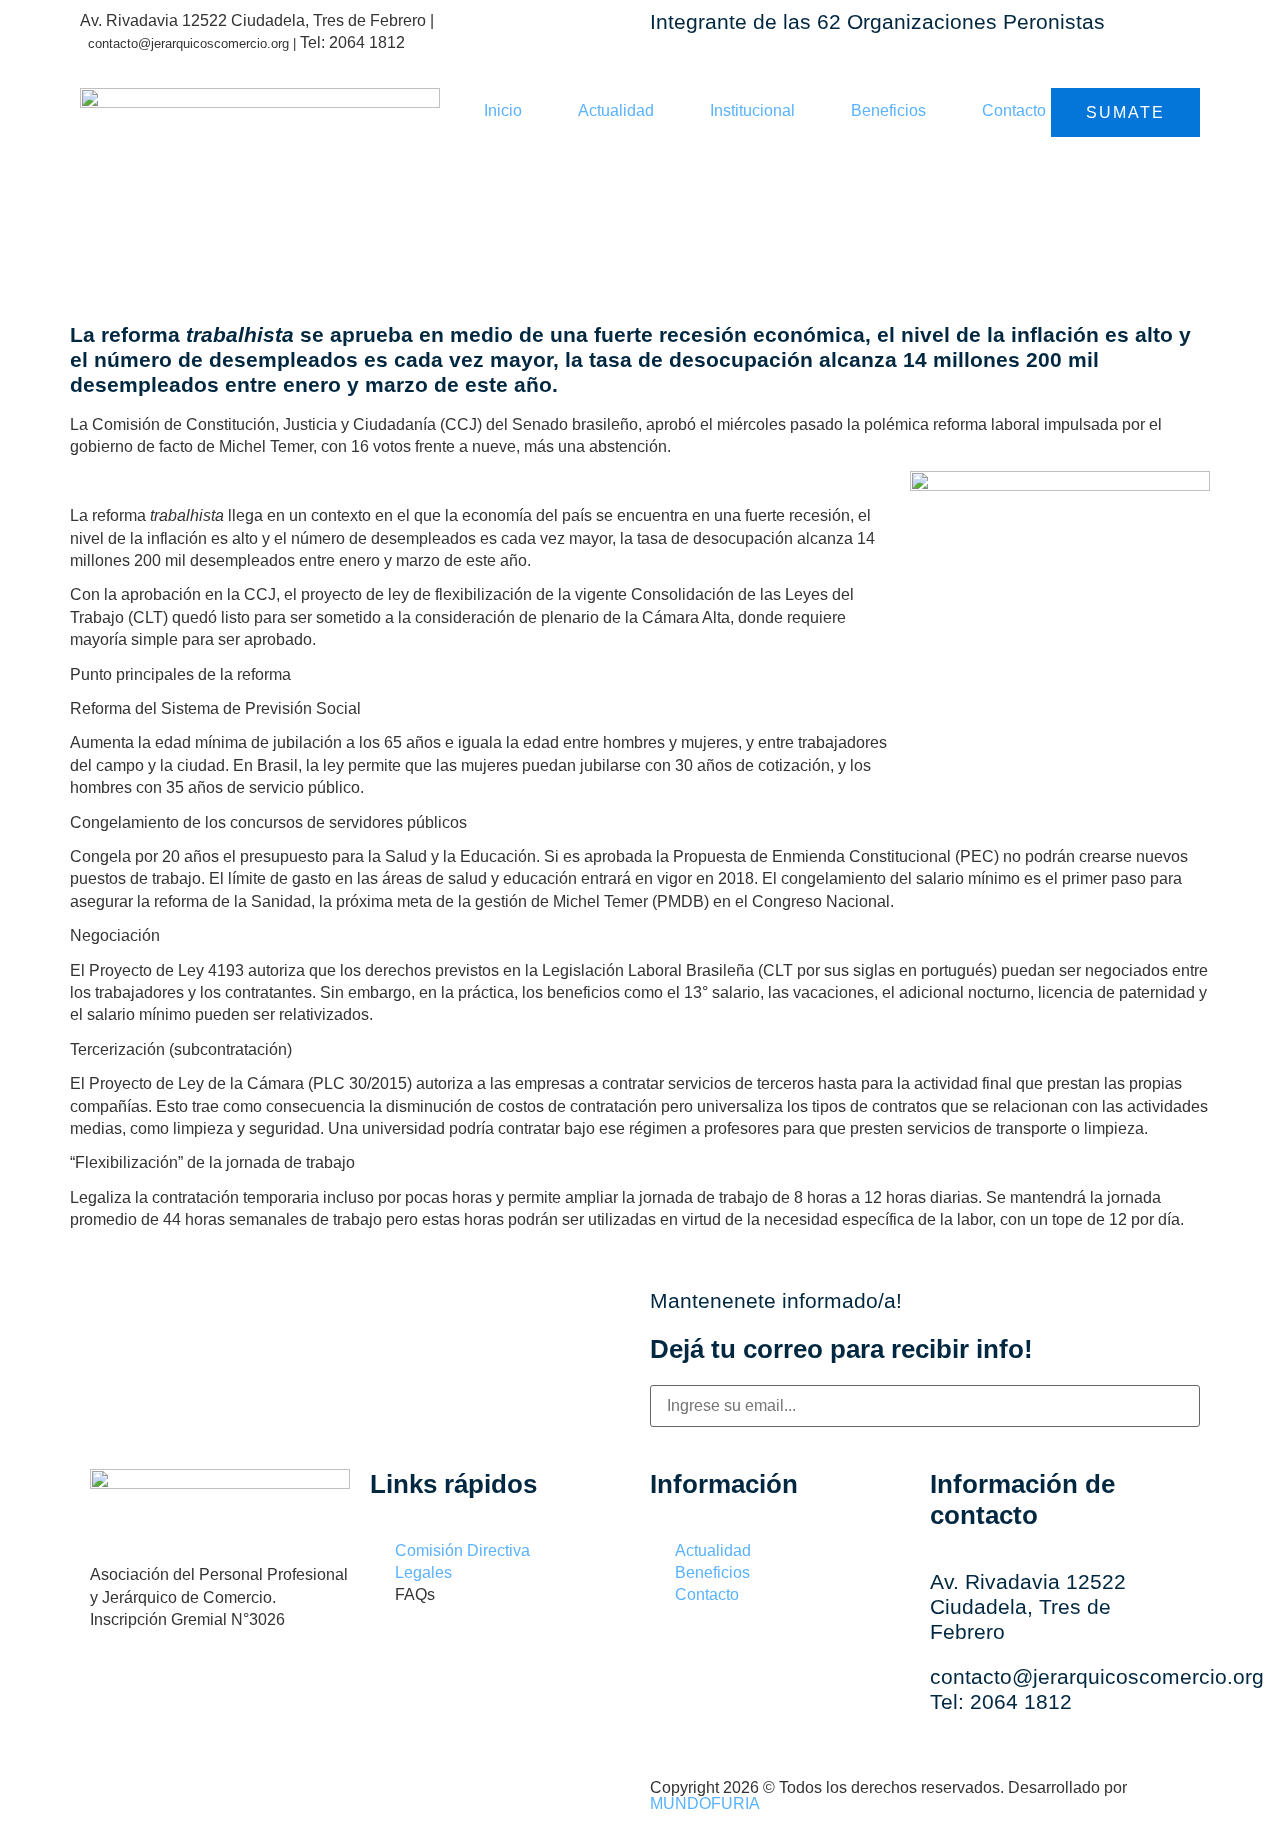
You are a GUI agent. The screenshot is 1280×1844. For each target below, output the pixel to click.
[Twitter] (245, 1689)
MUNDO (705, 1803)
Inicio (503, 110)
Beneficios (888, 110)
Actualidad (616, 110)
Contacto (1014, 110)
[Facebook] (115, 1689)
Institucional (752, 110)
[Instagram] (180, 1689)
